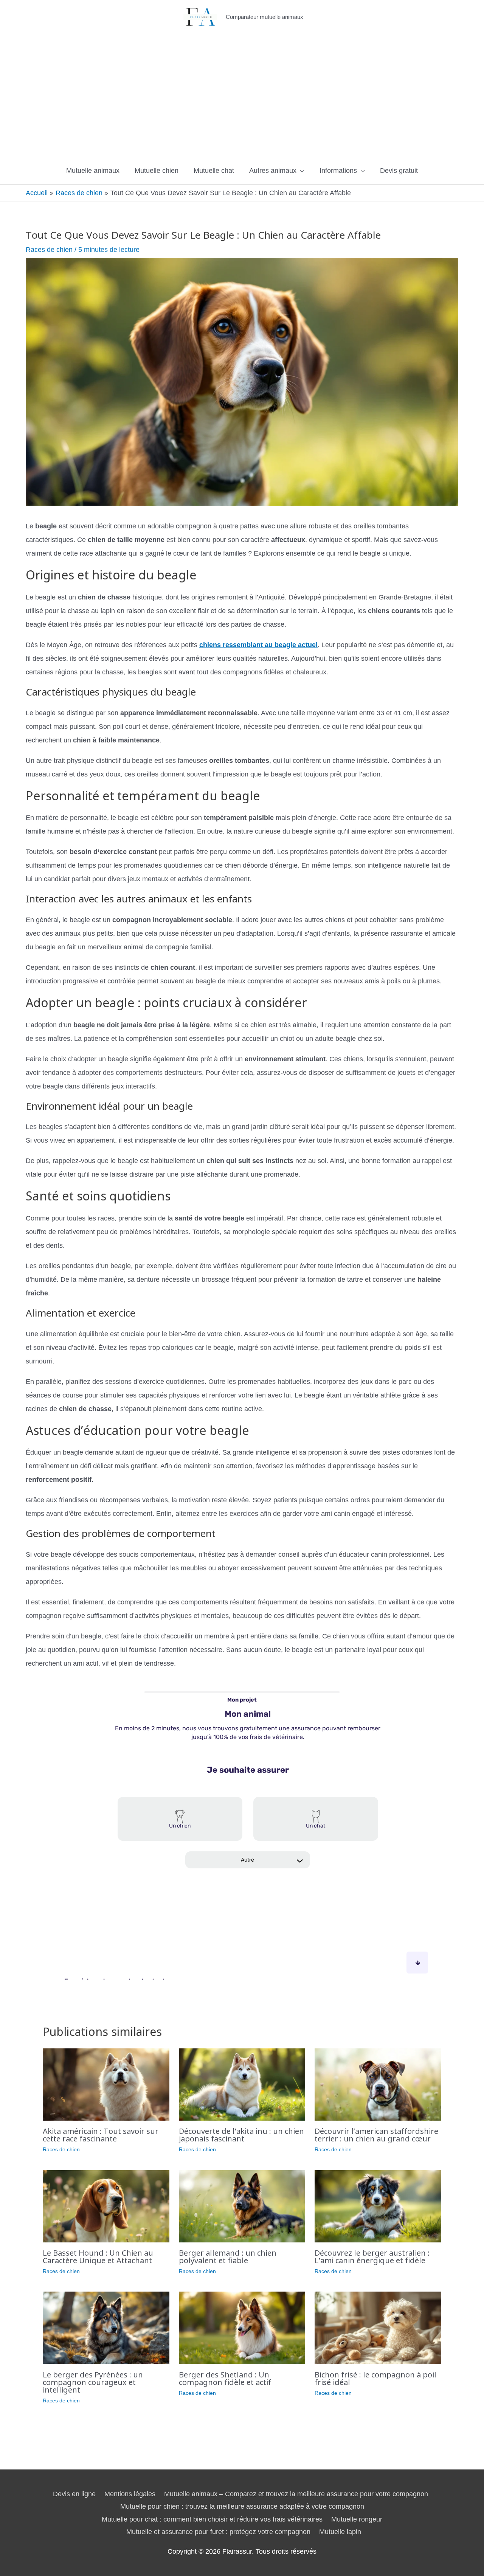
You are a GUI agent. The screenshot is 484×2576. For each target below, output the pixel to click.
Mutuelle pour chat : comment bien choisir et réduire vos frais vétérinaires (212, 2519)
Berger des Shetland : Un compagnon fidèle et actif (225, 2378)
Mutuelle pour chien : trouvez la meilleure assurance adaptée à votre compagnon (242, 2506)
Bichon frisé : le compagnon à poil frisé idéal (375, 2378)
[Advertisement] (242, 98)
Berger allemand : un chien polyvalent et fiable (228, 2257)
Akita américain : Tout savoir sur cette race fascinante (101, 2135)
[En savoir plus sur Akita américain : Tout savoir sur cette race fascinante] (106, 2084)
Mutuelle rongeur (357, 2519)
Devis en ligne (74, 2494)
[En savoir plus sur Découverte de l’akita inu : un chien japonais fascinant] (242, 2084)
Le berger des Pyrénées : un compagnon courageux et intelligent (93, 2382)
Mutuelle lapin (340, 2532)
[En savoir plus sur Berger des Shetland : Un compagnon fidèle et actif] (242, 2328)
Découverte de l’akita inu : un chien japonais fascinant (241, 2135)
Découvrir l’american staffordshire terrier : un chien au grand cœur (376, 2135)
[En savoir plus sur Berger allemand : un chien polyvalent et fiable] (242, 2206)
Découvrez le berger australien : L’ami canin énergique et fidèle (372, 2257)
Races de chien (49, 250)
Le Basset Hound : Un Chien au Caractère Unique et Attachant (98, 2257)
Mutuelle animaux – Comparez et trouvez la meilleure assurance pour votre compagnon (296, 2494)
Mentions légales (130, 2494)
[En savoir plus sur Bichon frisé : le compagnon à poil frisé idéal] (378, 2328)
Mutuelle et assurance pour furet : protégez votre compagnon (218, 2532)
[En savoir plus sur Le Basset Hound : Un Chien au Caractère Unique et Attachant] (106, 2206)
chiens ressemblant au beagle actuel (258, 645)
